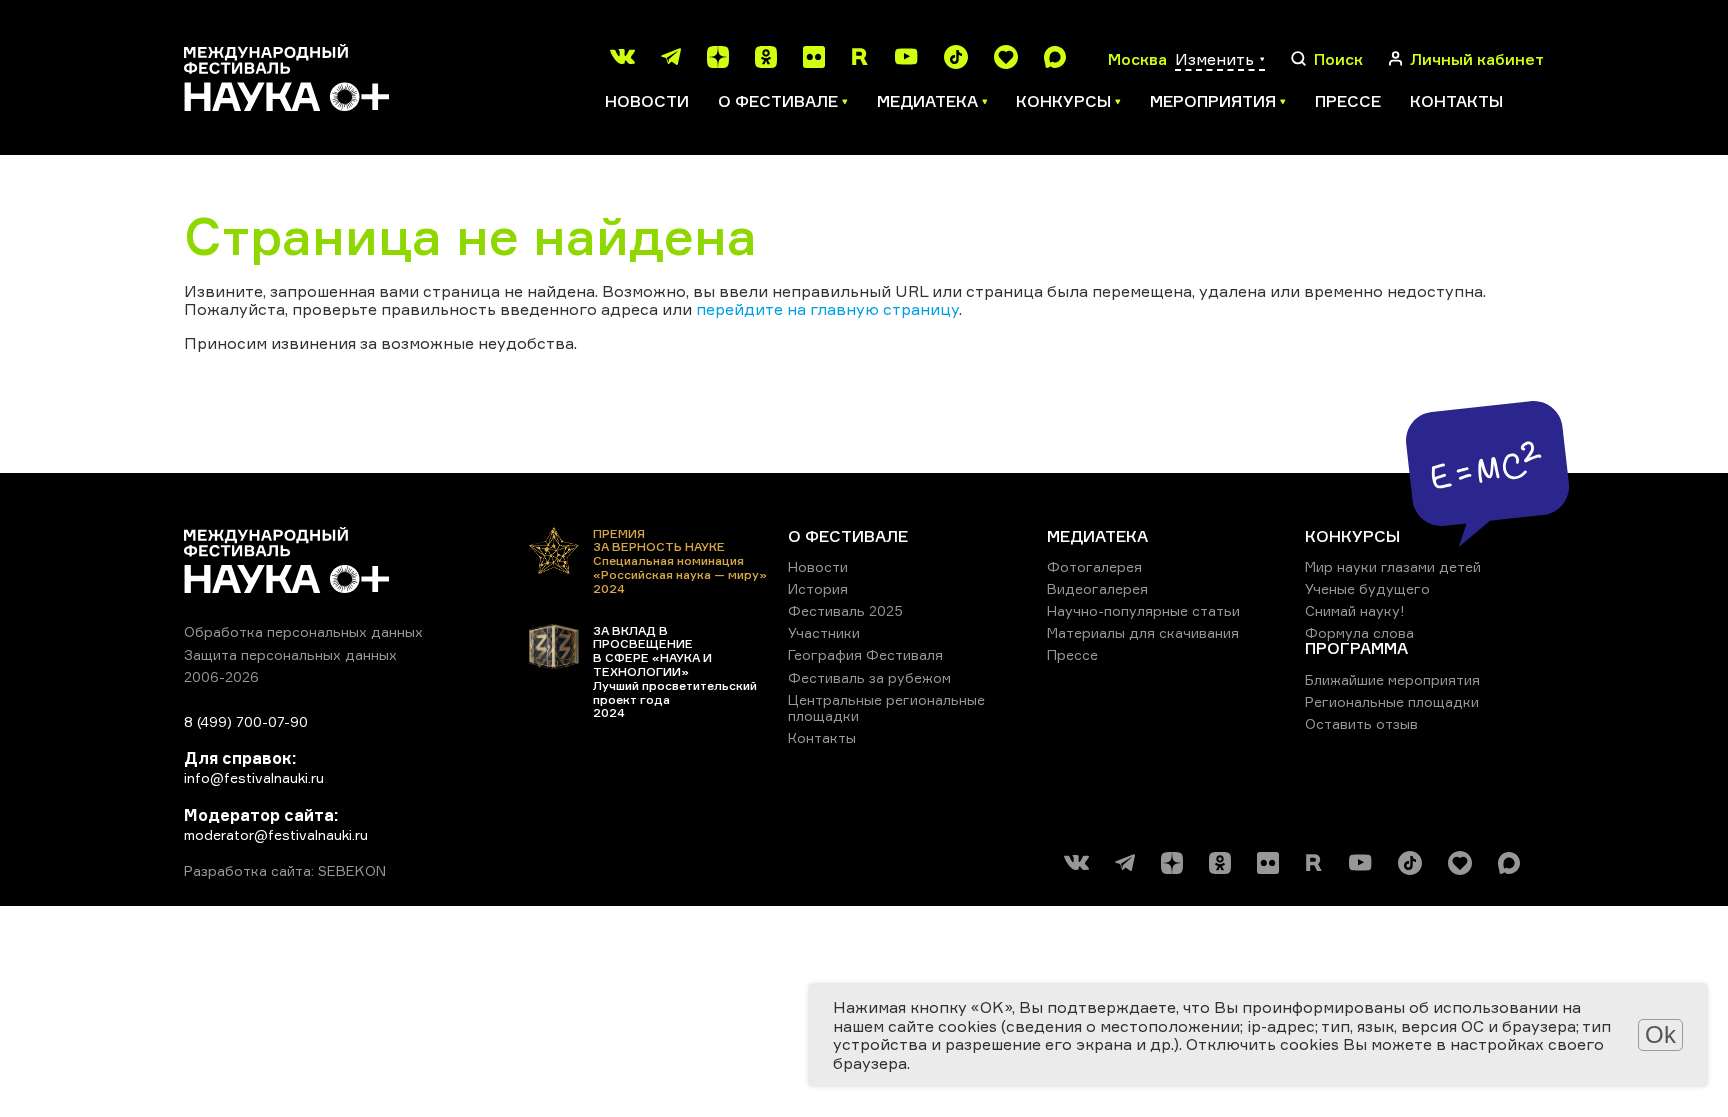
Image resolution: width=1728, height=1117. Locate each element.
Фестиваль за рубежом (869, 677)
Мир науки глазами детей (1393, 566)
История (818, 588)
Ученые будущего (1367, 588)
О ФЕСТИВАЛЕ (848, 536)
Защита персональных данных (290, 654)
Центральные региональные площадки (886, 707)
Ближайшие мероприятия (1392, 679)
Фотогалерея (1094, 566)
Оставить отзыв (1361, 723)
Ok (1660, 1034)
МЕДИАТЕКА (1097, 536)
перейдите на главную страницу (827, 309)
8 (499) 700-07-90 (246, 721)
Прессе (1348, 101)
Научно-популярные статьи (1143, 610)
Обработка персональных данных (303, 631)
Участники (824, 632)
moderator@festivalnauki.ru (276, 834)
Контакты (1456, 101)
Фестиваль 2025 (845, 610)
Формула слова (1359, 632)
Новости (647, 101)
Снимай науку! (1355, 610)
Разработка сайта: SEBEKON (285, 871)
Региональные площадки (1392, 701)
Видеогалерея (1097, 588)
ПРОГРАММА (1356, 648)
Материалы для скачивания (1143, 632)
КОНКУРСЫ (1352, 536)
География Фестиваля (865, 654)
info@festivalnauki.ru (254, 777)
